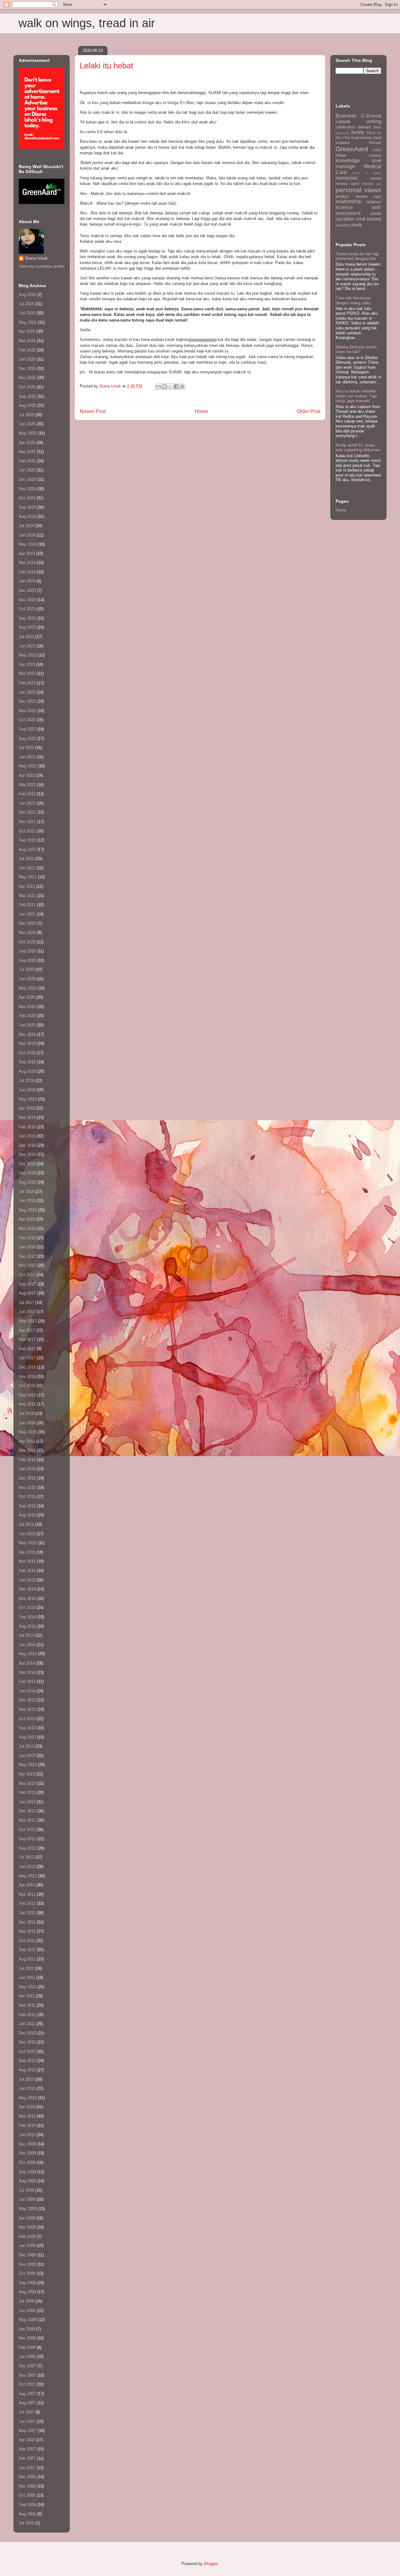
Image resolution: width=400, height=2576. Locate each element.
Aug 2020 (27, 960)
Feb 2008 (27, 2347)
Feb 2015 (27, 1571)
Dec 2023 (27, 590)
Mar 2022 (27, 785)
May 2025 (28, 433)
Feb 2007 (27, 2458)
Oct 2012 (27, 1830)
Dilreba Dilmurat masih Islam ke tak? (356, 349)
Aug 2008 (27, 2292)
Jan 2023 (27, 692)
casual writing (358, 121)
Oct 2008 (27, 2273)
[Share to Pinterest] (182, 387)
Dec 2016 (27, 1367)
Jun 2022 (27, 757)
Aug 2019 (27, 1071)
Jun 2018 (27, 1201)
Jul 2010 (26, 2079)
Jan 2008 (27, 2356)
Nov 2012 (27, 1820)
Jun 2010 (27, 2088)
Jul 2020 (26, 969)
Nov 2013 (27, 1709)
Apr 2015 (27, 1552)
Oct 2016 (27, 1386)
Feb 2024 (27, 572)
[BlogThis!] (164, 387)
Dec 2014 (27, 1589)
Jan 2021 (27, 914)
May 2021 (28, 877)
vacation (345, 219)
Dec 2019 (27, 1034)
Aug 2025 (27, 405)
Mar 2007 (27, 2449)
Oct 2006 (27, 2495)
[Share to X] (170, 387)
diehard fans (370, 127)
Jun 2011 (27, 1977)
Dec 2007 (27, 2366)
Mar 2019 (27, 1118)
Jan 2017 (27, 1358)
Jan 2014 (27, 1691)
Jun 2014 (27, 1645)
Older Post (309, 411)
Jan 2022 (27, 803)
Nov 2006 (27, 2486)
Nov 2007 (27, 2375)
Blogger (211, 2564)
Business (346, 116)
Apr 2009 (27, 2218)
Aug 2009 (27, 2181)
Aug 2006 (27, 2514)
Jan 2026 (27, 359)
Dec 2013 (27, 1700)
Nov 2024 (27, 489)
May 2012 (28, 1876)
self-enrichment (358, 210)
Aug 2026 (27, 295)
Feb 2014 (27, 1682)
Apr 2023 (27, 664)
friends (375, 143)
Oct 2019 (27, 1053)
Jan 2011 (27, 2024)
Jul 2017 (26, 1303)
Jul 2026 (26, 304)
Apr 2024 (27, 554)
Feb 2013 (27, 1792)
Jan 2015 (27, 1580)
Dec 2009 (27, 2144)
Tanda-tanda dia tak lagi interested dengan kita (357, 256)
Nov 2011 (27, 1931)
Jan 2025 (27, 470)
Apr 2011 (27, 1996)
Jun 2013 (27, 1756)
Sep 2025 (27, 396)
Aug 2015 (27, 1515)
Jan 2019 (27, 1136)
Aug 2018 (27, 1182)
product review (351, 196)
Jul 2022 (26, 748)
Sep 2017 (27, 1284)
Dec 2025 (27, 369)
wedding (343, 225)
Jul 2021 (26, 859)
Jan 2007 (27, 2468)
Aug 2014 (27, 1626)
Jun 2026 (27, 313)
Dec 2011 (27, 1922)
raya (377, 196)
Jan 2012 (27, 1913)
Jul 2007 (26, 2412)
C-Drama (371, 116)
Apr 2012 (27, 1885)
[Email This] (158, 387)
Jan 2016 (27, 1469)
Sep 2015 (27, 1506)
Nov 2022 (27, 711)
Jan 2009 (27, 2246)
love (377, 160)
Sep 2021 (27, 840)
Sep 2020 (27, 951)
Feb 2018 (27, 1238)
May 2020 (28, 988)
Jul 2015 (26, 1524)
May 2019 (28, 1099)
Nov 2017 (27, 1265)
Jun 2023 (27, 646)
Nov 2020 (27, 933)
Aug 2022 (27, 739)
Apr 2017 (27, 1330)
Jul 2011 (26, 1968)
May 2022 (28, 766)
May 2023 (28, 655)
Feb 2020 (27, 1016)
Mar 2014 (27, 1672)
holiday (375, 155)
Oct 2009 (27, 2162)
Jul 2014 (26, 1635)
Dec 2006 (27, 2477)
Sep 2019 (27, 1062)
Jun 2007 (27, 2421)
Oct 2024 (27, 498)
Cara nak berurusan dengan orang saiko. (354, 300)
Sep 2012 (27, 1839)
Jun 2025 (27, 424)
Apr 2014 (27, 1663)
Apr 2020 (27, 997)
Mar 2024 (27, 563)
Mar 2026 (27, 341)
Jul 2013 (26, 1746)
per (379, 184)
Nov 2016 (27, 1377)
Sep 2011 (27, 1950)
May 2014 (28, 1654)
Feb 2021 (27, 905)
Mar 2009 (27, 2227)
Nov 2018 (27, 1154)
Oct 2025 (27, 387)
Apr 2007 (27, 2440)
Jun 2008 (27, 2311)
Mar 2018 (27, 1228)
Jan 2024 (27, 581)
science (344, 207)
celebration (345, 127)
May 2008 (28, 2320)
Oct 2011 (27, 1941)
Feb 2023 (27, 683)
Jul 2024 (26, 526)
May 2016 (28, 1432)
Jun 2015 (27, 1534)
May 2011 (27, 1987)
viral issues (369, 219)
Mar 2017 (27, 1339)
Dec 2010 (27, 2033)
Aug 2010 (27, 2070)
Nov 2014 (27, 1598)
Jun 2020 (27, 979)
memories (347, 178)
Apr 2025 (27, 443)
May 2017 (28, 1321)
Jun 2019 (27, 1090)
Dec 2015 (27, 1478)
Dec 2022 (27, 701)
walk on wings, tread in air (87, 23)
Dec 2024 (27, 479)
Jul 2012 (26, 1857)
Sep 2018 (27, 1173)
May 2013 (28, 1765)
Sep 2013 (27, 1728)
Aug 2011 (27, 1959)
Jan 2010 (27, 2135)
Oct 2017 (27, 1275)
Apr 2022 (27, 775)
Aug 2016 (27, 1404)
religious (374, 202)
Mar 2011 (27, 2005)
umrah (376, 214)
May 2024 (28, 544)
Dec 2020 (27, 923)
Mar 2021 (27, 896)
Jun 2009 (27, 2199)
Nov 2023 (27, 600)
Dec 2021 (27, 812)
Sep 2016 (27, 1395)
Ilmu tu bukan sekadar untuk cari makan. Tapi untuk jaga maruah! (356, 396)
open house (362, 184)
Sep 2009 (27, 2172)
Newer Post (93, 411)
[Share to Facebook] (176, 387)
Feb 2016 (27, 1460)
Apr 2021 (27, 886)
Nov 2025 (27, 378)
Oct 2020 (27, 942)
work (357, 225)
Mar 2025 (27, 452)
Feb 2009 (27, 2237)
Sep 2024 (27, 507)
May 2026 (28, 322)
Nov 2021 (27, 822)
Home (201, 411)
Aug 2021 (27, 849)
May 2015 (28, 1543)
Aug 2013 (27, 1737)
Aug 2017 (27, 1293)
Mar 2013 (27, 1783)
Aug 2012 (27, 1848)
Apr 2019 (27, 1108)
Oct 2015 (27, 1497)
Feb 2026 (27, 350)
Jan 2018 (27, 1247)
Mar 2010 (27, 2116)
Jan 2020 (27, 1025)
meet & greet (367, 173)
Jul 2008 (26, 2301)
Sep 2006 (27, 2505)
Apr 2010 (27, 2107)
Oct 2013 (27, 1719)
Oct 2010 (27, 2052)
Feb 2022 (27, 794)
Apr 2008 (27, 2329)
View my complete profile (42, 266)
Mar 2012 (27, 1894)
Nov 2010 (27, 2042)
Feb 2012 (27, 1903)
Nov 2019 (27, 1043)
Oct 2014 (27, 1608)
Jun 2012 (27, 1867)
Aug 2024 (27, 516)
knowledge (348, 160)
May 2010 (28, 2098)
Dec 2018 (27, 1145)
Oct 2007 (27, 2384)
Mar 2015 (27, 1561)
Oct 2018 (27, 1164)
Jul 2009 (26, 2190)
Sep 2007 (27, 2394)
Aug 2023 (27, 627)
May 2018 (28, 1210)
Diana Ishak (36, 258)
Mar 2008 (27, 2338)
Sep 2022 (27, 729)
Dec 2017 (27, 1256)
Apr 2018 (27, 1219)
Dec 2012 (27, 1811)
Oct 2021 (27, 831)
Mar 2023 (27, 674)
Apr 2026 (27, 331)
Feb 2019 (27, 1127)
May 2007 (28, 2431)
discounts (342, 133)
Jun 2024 (27, 535)
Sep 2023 (27, 618)
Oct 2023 (27, 609)
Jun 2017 (27, 1312)
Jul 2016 (26, 1413)
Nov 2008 (27, 2264)
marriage (345, 166)
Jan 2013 (27, 1802)
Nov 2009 (27, 2153)
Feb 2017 (27, 1349)
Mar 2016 (27, 1450)
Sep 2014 (27, 1617)
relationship (349, 201)
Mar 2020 (27, 1007)
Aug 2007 (27, 2403)
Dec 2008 (27, 2255)
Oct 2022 (27, 720)
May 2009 (28, 2209)
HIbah (341, 155)
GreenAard (352, 149)
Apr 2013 (27, 1774)
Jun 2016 (27, 1423)
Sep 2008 (27, 2283)
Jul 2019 (26, 1081)
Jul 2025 (26, 415)
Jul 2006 (26, 2523)
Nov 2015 (27, 1488)
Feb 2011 (27, 2015)
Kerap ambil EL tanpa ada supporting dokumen (358, 448)
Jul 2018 (26, 1192)
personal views (358, 190)
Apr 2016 (27, 1441)
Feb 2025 (27, 461)
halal (377, 150)
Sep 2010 (27, 2061)
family (358, 132)
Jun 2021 (27, 868)
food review (362, 138)
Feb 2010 (27, 2126)
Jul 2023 (26, 637)
